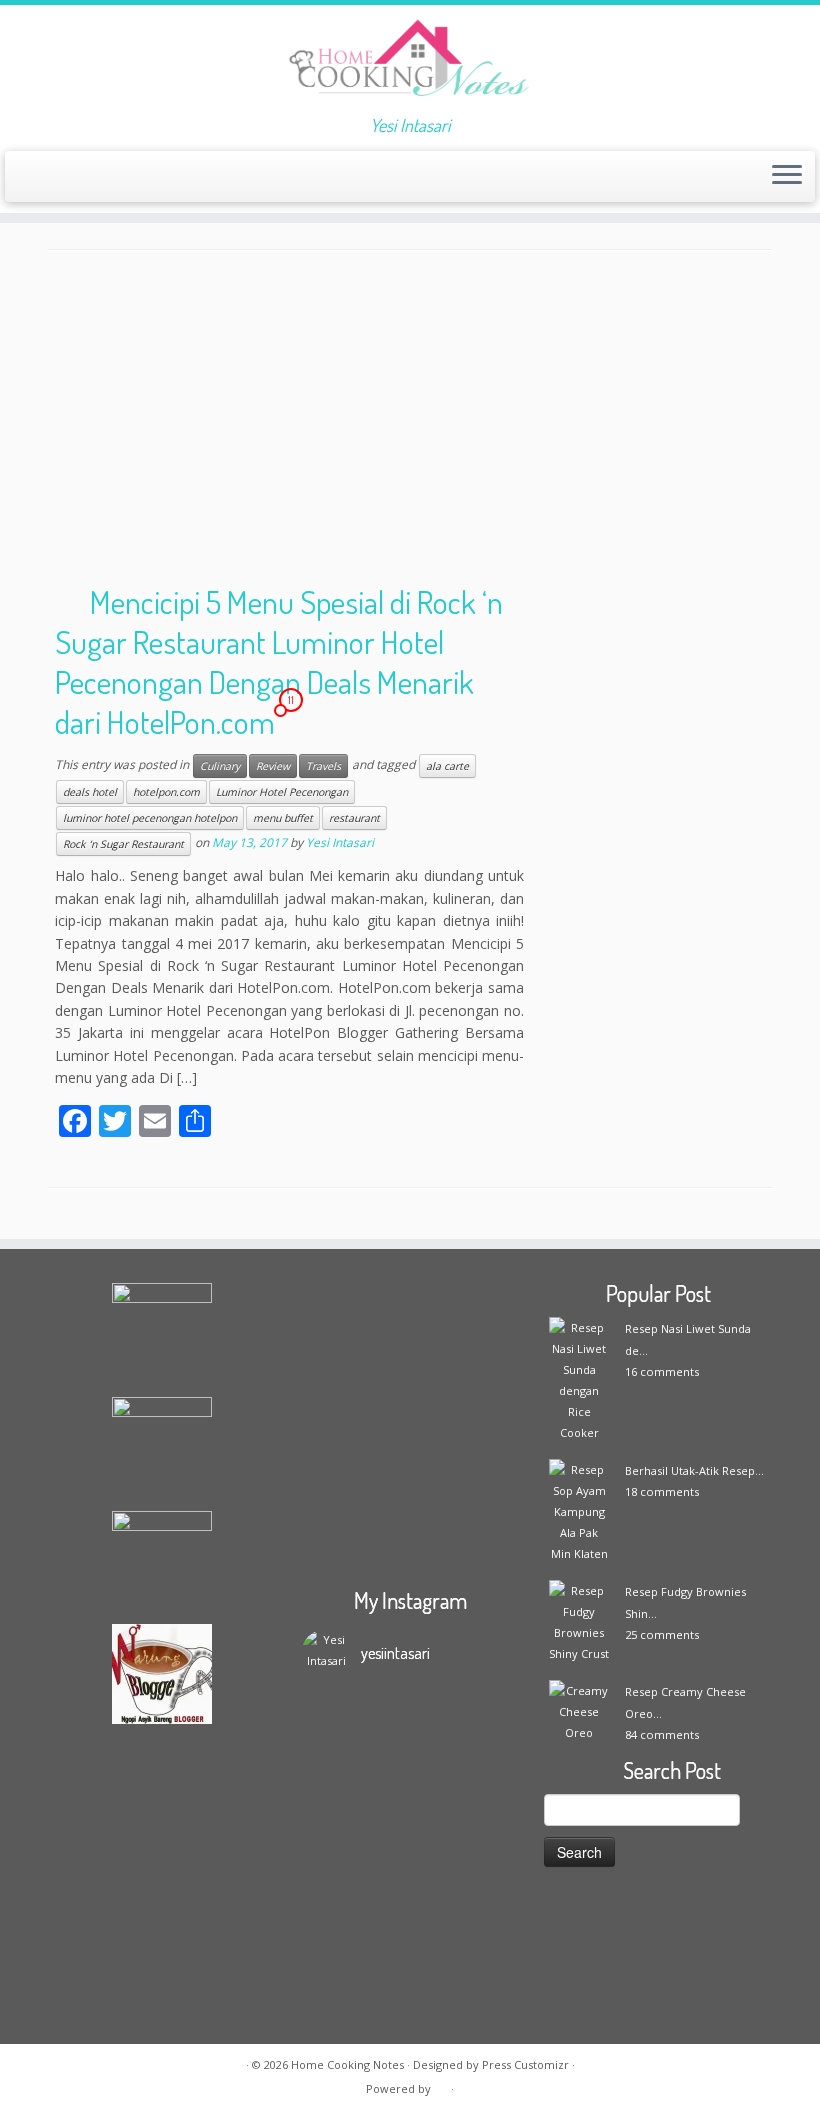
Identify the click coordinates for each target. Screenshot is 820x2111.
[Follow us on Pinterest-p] (225, 178)
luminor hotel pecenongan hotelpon (150, 818)
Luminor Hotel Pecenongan (282, 792)
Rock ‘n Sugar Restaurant (123, 844)
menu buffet (283, 818)
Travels (323, 766)
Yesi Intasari (340, 843)
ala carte (447, 766)
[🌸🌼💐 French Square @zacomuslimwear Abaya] (383, 1816)
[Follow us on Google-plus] (144, 178)
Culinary (220, 766)
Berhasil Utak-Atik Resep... (694, 1470)
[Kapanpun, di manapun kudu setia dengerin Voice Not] (328, 1856)
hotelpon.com (166, 792)
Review (273, 766)
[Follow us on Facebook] (90, 178)
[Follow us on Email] (63, 178)
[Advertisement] (410, 421)
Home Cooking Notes (347, 2064)
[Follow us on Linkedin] (252, 178)
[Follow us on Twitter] (117, 178)
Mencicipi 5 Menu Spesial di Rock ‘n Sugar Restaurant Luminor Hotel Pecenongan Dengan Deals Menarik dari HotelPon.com (279, 661)
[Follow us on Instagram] (171, 178)
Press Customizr (525, 2064)
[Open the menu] (787, 177)
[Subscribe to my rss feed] (36, 178)
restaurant (354, 818)
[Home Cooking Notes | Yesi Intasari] (410, 60)
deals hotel (90, 792)
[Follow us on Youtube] (198, 178)
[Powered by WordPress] (441, 2085)
